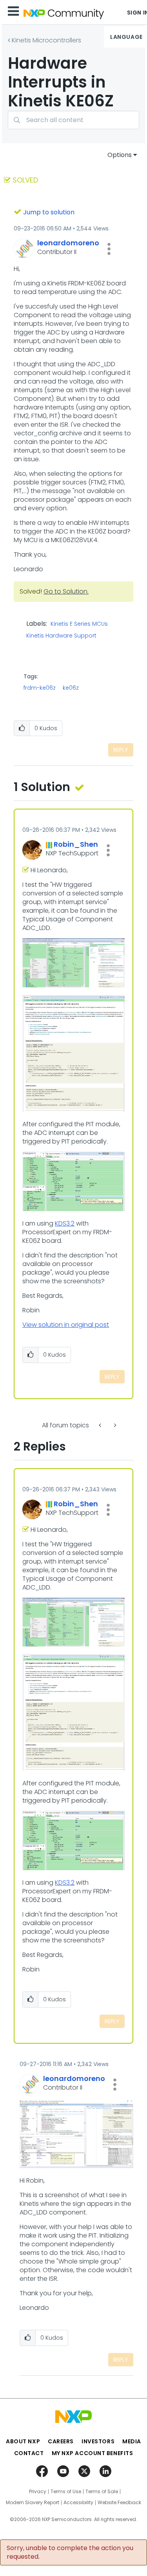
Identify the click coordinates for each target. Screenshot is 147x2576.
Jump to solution (49, 212)
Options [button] (120, 155)
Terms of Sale (102, 2492)
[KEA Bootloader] (101, 1425)
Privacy (38, 2492)
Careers (61, 2441)
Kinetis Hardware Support (61, 636)
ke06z (71, 688)
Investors (98, 2441)
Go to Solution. (66, 591)
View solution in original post (66, 1325)
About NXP (23, 2441)
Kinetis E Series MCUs (79, 624)
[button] (109, 249)
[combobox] (73, 120)
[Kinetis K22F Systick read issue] (114, 1425)
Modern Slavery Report (33, 2503)
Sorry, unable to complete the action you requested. (70, 2552)
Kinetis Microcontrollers (46, 40)
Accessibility (78, 2503)
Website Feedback (119, 2503)
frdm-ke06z (40, 688)
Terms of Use (66, 2492)
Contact (29, 2453)
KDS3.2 (65, 1223)
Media (132, 2441)
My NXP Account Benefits (93, 2453)
